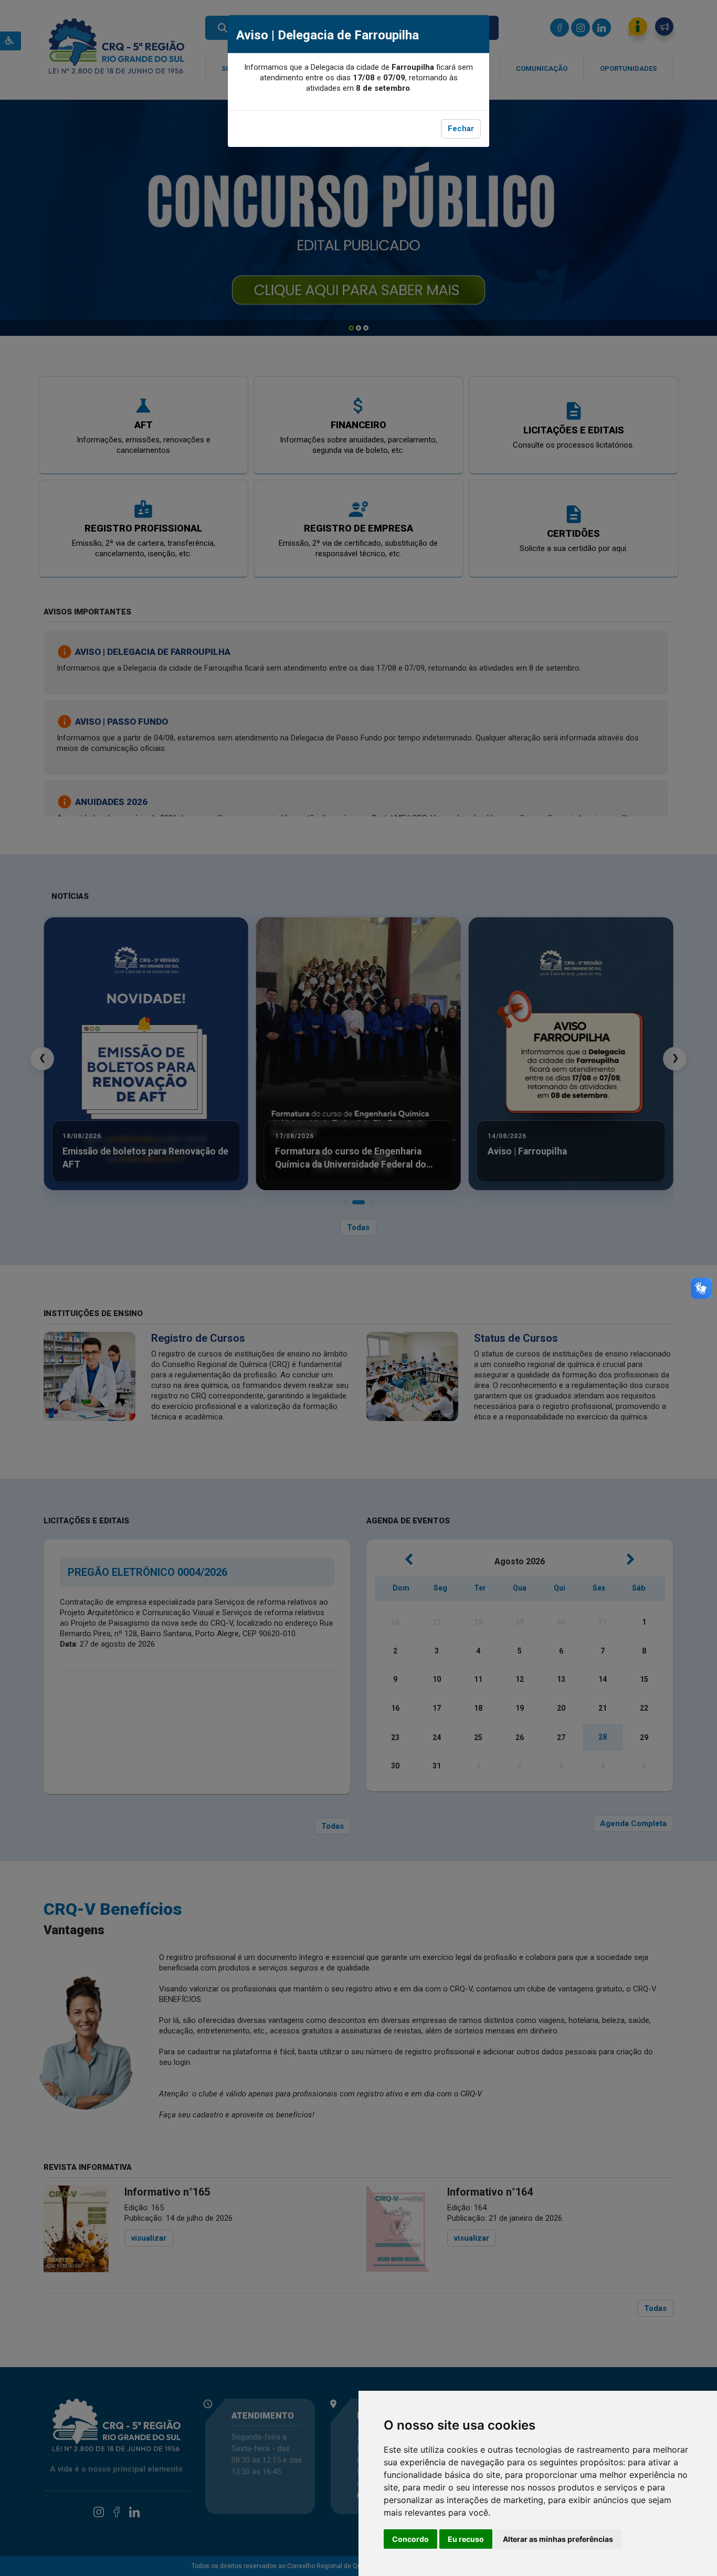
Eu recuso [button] (466, 2539)
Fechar (461, 129)
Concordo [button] (410, 2539)
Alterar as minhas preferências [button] (558, 2539)
